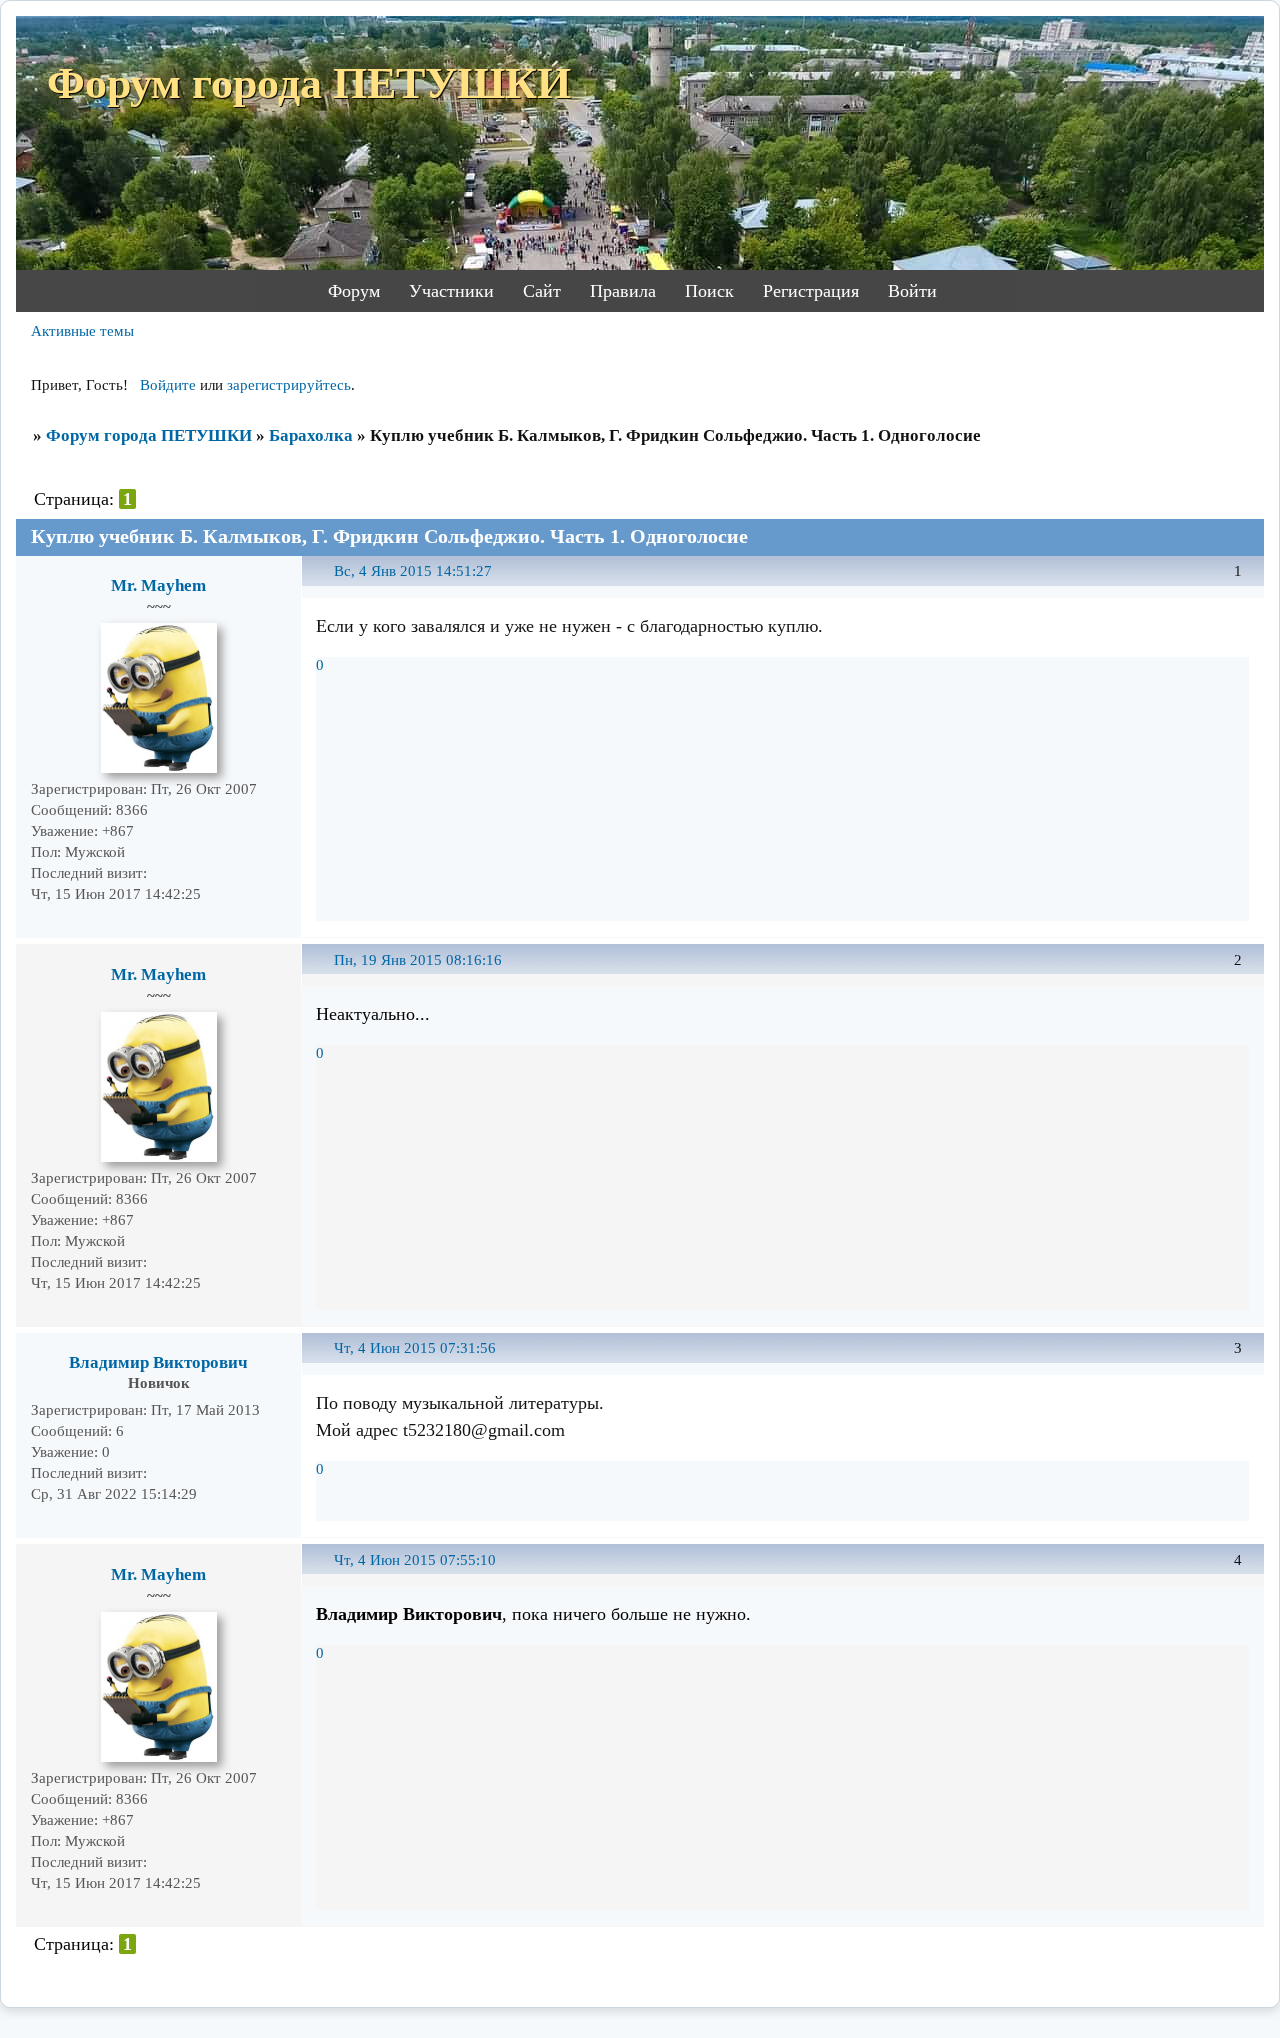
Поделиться (325, 582)
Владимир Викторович (158, 1362)
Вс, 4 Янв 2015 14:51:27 (413, 571)
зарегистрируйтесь (289, 385)
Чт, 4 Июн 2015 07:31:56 (415, 1348)
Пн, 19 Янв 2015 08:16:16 (418, 960)
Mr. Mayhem (158, 585)
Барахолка (311, 435)
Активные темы (82, 331)
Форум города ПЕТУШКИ (149, 435)
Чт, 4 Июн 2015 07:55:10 (415, 1560)
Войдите (168, 385)
